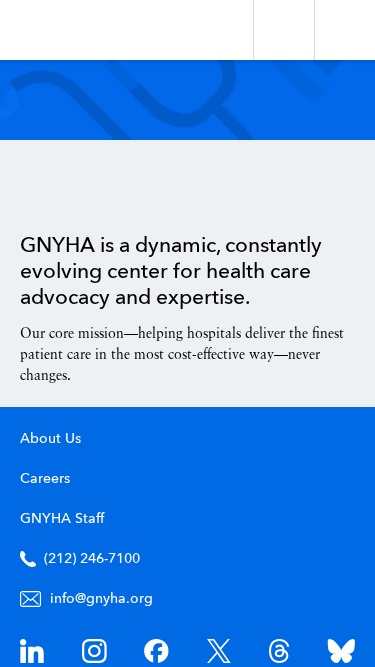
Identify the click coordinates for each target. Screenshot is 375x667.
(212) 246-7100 (92, 559)
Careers (45, 479)
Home (70, 187)
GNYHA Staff (62, 519)
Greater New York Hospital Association (74, 30)
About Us (50, 439)
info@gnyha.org (101, 599)
